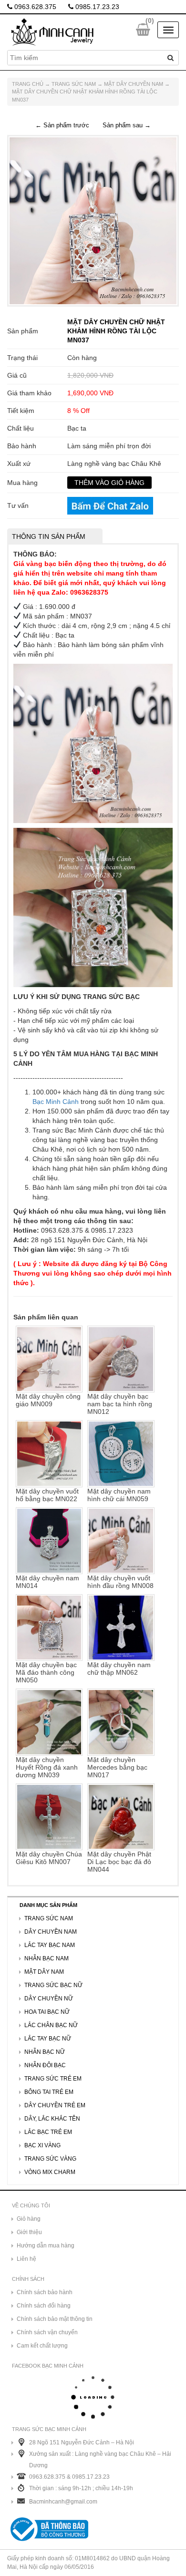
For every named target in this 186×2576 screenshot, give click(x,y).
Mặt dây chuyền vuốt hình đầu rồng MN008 (120, 1582)
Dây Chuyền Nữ (49, 1999)
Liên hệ (26, 2259)
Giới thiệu (29, 2232)
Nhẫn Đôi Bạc (45, 2065)
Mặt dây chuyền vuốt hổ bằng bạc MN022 (47, 1495)
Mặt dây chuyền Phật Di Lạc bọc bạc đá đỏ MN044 (119, 1862)
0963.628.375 (34, 7)
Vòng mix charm (50, 2172)
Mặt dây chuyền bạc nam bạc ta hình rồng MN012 (120, 1404)
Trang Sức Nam (74, 84)
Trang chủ (28, 84)
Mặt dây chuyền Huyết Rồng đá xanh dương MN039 (47, 1767)
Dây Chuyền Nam (51, 1932)
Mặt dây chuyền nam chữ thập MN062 (119, 1669)
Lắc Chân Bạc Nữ (51, 2025)
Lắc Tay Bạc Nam (50, 1945)
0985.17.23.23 (96, 7)
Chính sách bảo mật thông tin (55, 2319)
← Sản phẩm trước (62, 125)
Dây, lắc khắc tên (52, 2119)
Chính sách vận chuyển (47, 2332)
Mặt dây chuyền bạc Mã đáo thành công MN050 (46, 1672)
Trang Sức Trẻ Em (53, 2079)
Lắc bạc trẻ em (48, 2132)
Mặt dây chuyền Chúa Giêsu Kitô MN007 (49, 1858)
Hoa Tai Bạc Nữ (47, 2012)
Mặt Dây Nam (44, 1972)
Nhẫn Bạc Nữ (45, 2052)
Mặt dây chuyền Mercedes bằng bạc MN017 (117, 1767)
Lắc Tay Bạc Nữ (48, 2039)
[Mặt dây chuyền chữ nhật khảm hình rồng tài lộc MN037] (93, 220)
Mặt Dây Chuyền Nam (134, 84)
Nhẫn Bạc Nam (46, 1958)
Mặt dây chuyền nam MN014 (47, 1582)
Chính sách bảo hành (45, 2292)
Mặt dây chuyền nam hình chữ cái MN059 (119, 1495)
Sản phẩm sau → (127, 125)
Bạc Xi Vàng (42, 2145)
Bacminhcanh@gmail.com (63, 2502)
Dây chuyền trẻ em (55, 2105)
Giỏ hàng (29, 2219)
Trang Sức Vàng (50, 2159)
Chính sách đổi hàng (44, 2306)
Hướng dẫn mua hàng (46, 2246)
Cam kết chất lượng (42, 2346)
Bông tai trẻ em (49, 2092)
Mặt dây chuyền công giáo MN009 (48, 1400)
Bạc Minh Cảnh (56, 1102)
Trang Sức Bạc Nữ (53, 1985)
